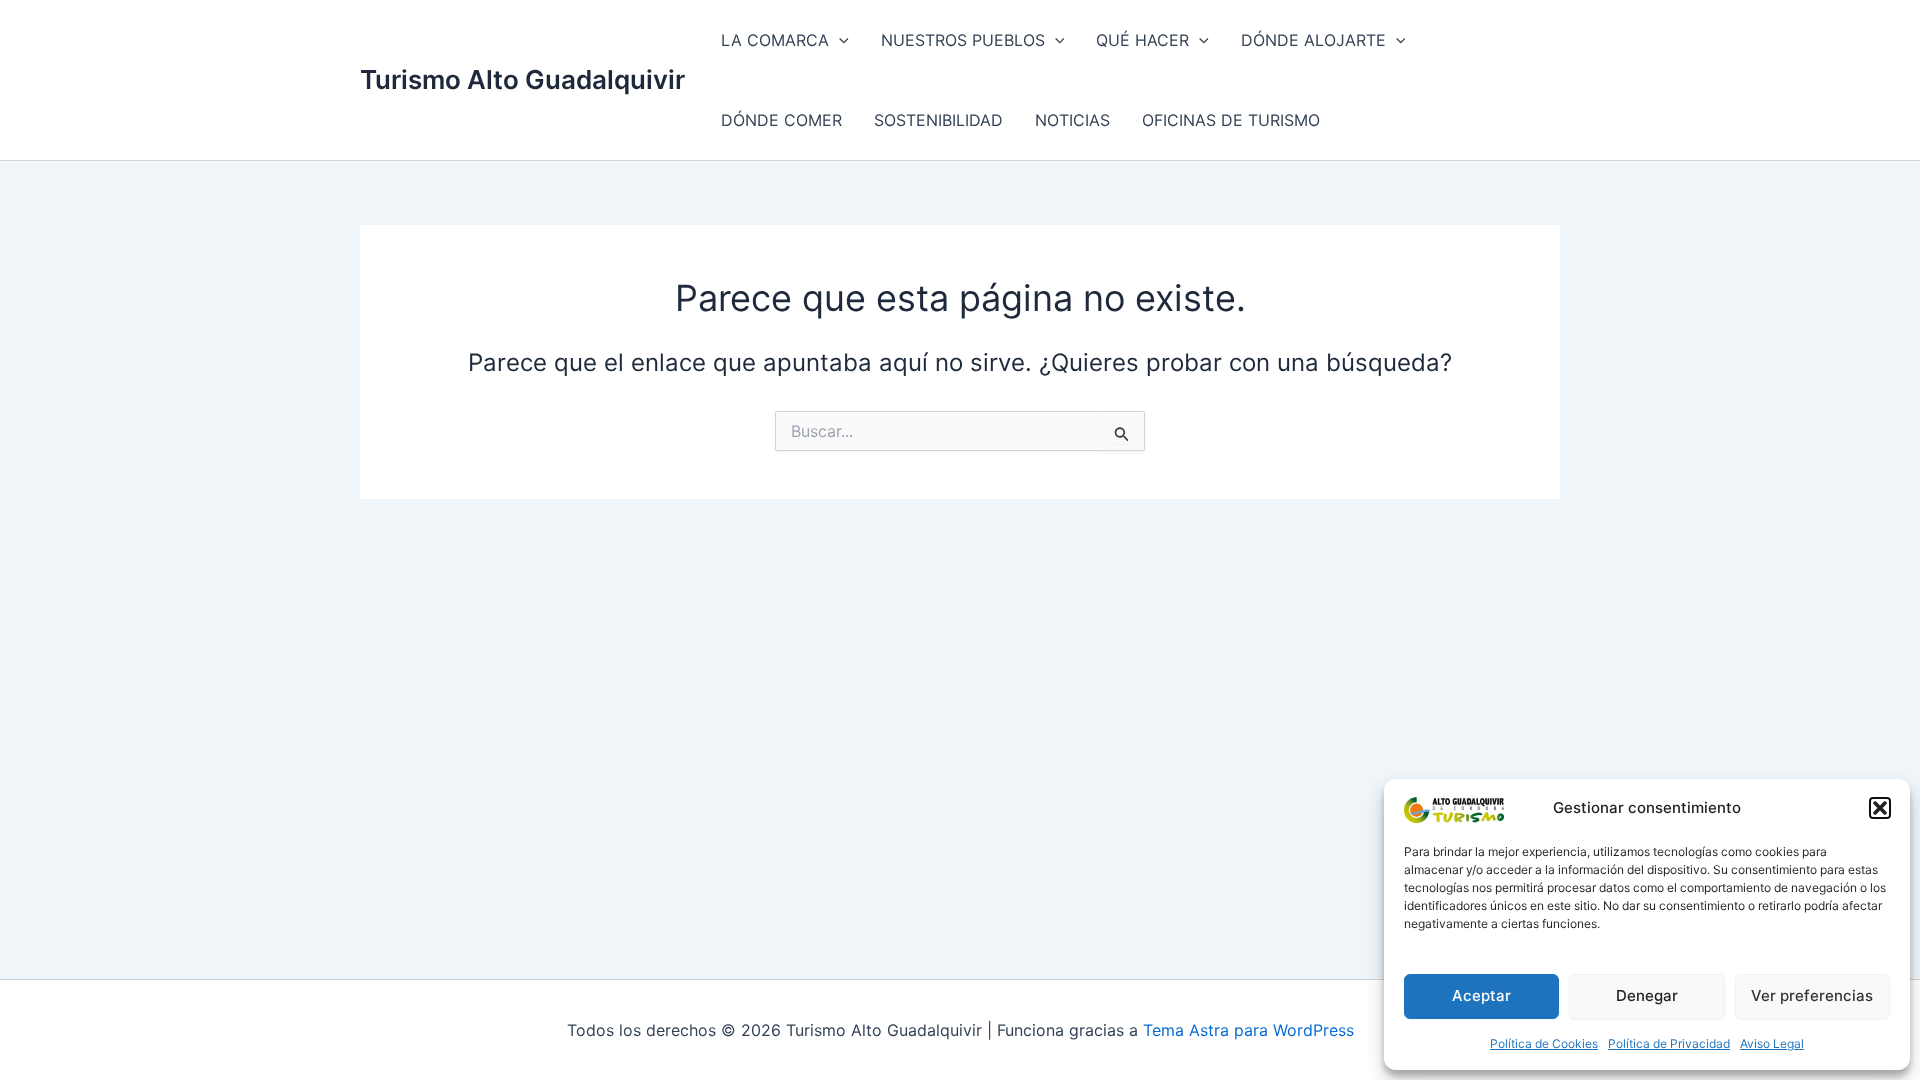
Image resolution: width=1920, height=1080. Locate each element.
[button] (1880, 808)
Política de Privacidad (1669, 1043)
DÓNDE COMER (781, 120)
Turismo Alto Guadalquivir (522, 79)
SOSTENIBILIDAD (938, 120)
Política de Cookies (1544, 1043)
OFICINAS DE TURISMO (1231, 120)
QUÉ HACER (1142, 40)
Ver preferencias (1812, 995)
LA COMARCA (775, 40)
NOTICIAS (1072, 120)
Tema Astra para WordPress (1248, 1030)
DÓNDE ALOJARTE (1313, 40)
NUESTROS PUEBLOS (963, 40)
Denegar (1647, 995)
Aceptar (1481, 995)
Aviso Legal (1772, 1043)
